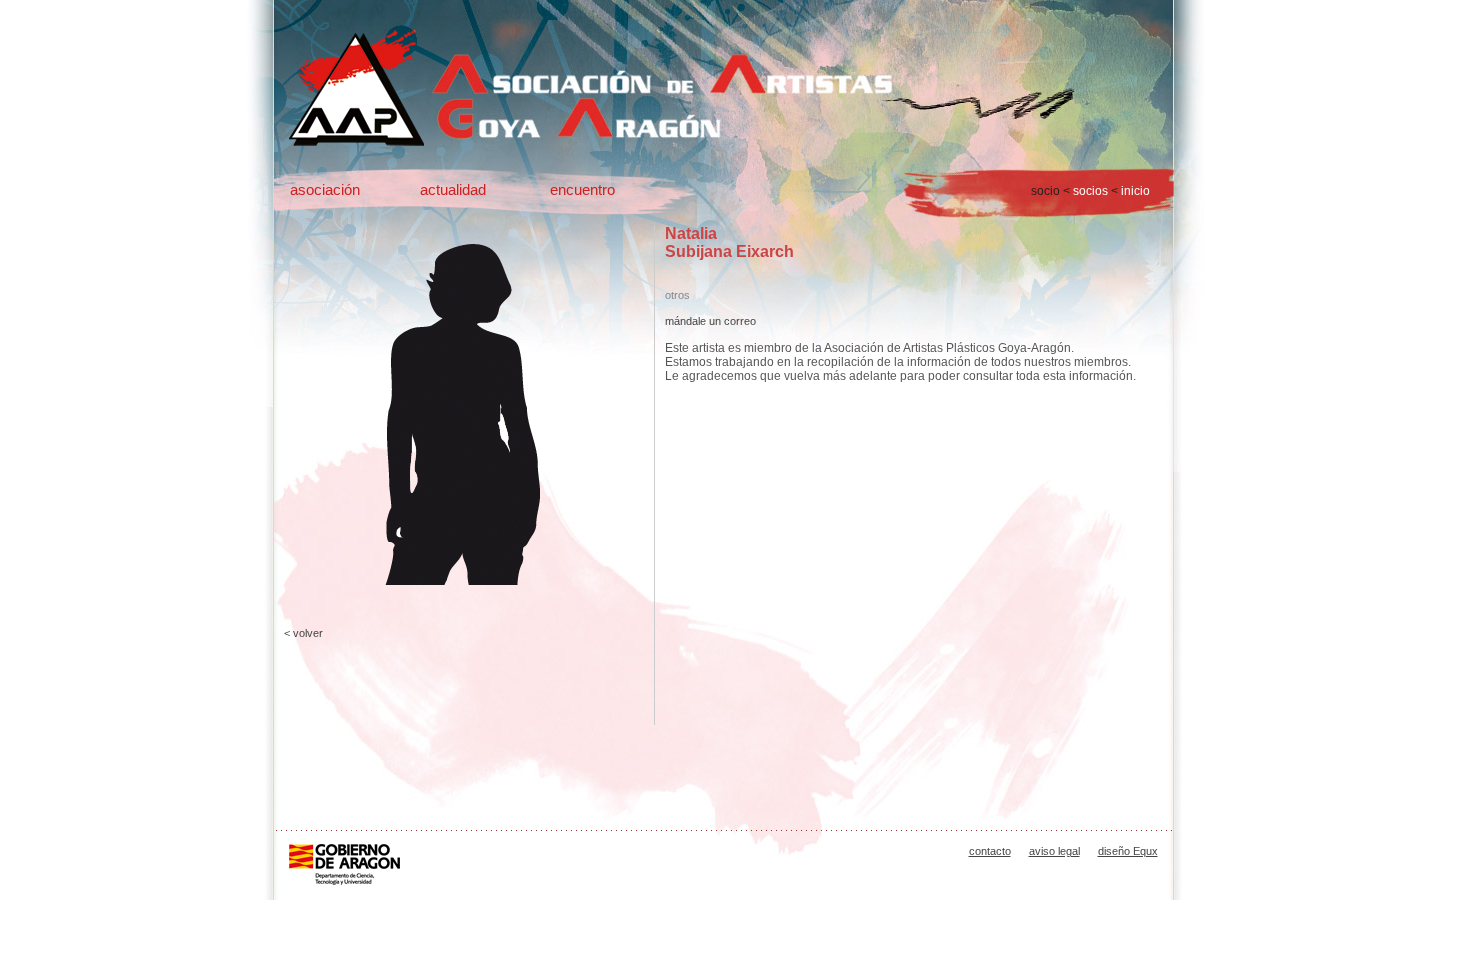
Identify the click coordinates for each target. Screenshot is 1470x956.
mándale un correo (710, 321)
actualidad (453, 190)
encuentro (582, 190)
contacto (990, 851)
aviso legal (1054, 851)
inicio (1135, 191)
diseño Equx (1128, 851)
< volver (303, 633)
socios (1090, 191)
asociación (325, 190)
